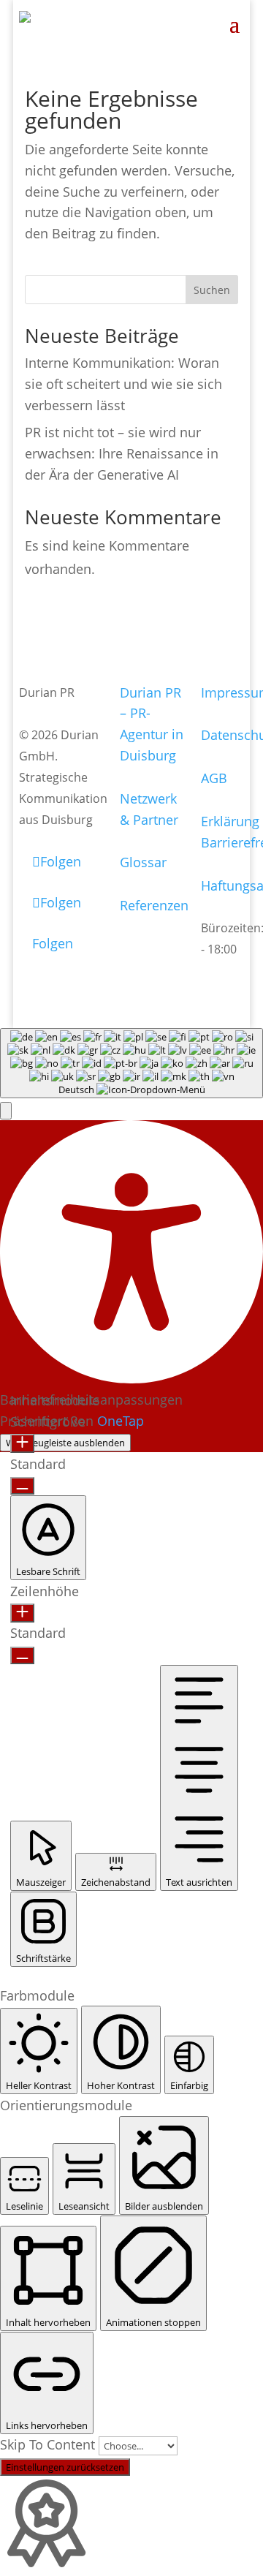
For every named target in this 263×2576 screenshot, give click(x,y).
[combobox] (131, 1063)
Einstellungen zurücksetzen (65, 2467)
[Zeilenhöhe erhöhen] (22, 1613)
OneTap (121, 1421)
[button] (6, 1111)
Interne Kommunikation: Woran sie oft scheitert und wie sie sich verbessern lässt (123, 384)
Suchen (212, 290)
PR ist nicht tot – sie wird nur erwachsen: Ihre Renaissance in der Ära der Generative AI (122, 453)
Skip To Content (49, 2444)
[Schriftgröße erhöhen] (22, 1443)
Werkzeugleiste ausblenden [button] (65, 1443)
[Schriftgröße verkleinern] (22, 1486)
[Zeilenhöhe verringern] (22, 1655)
